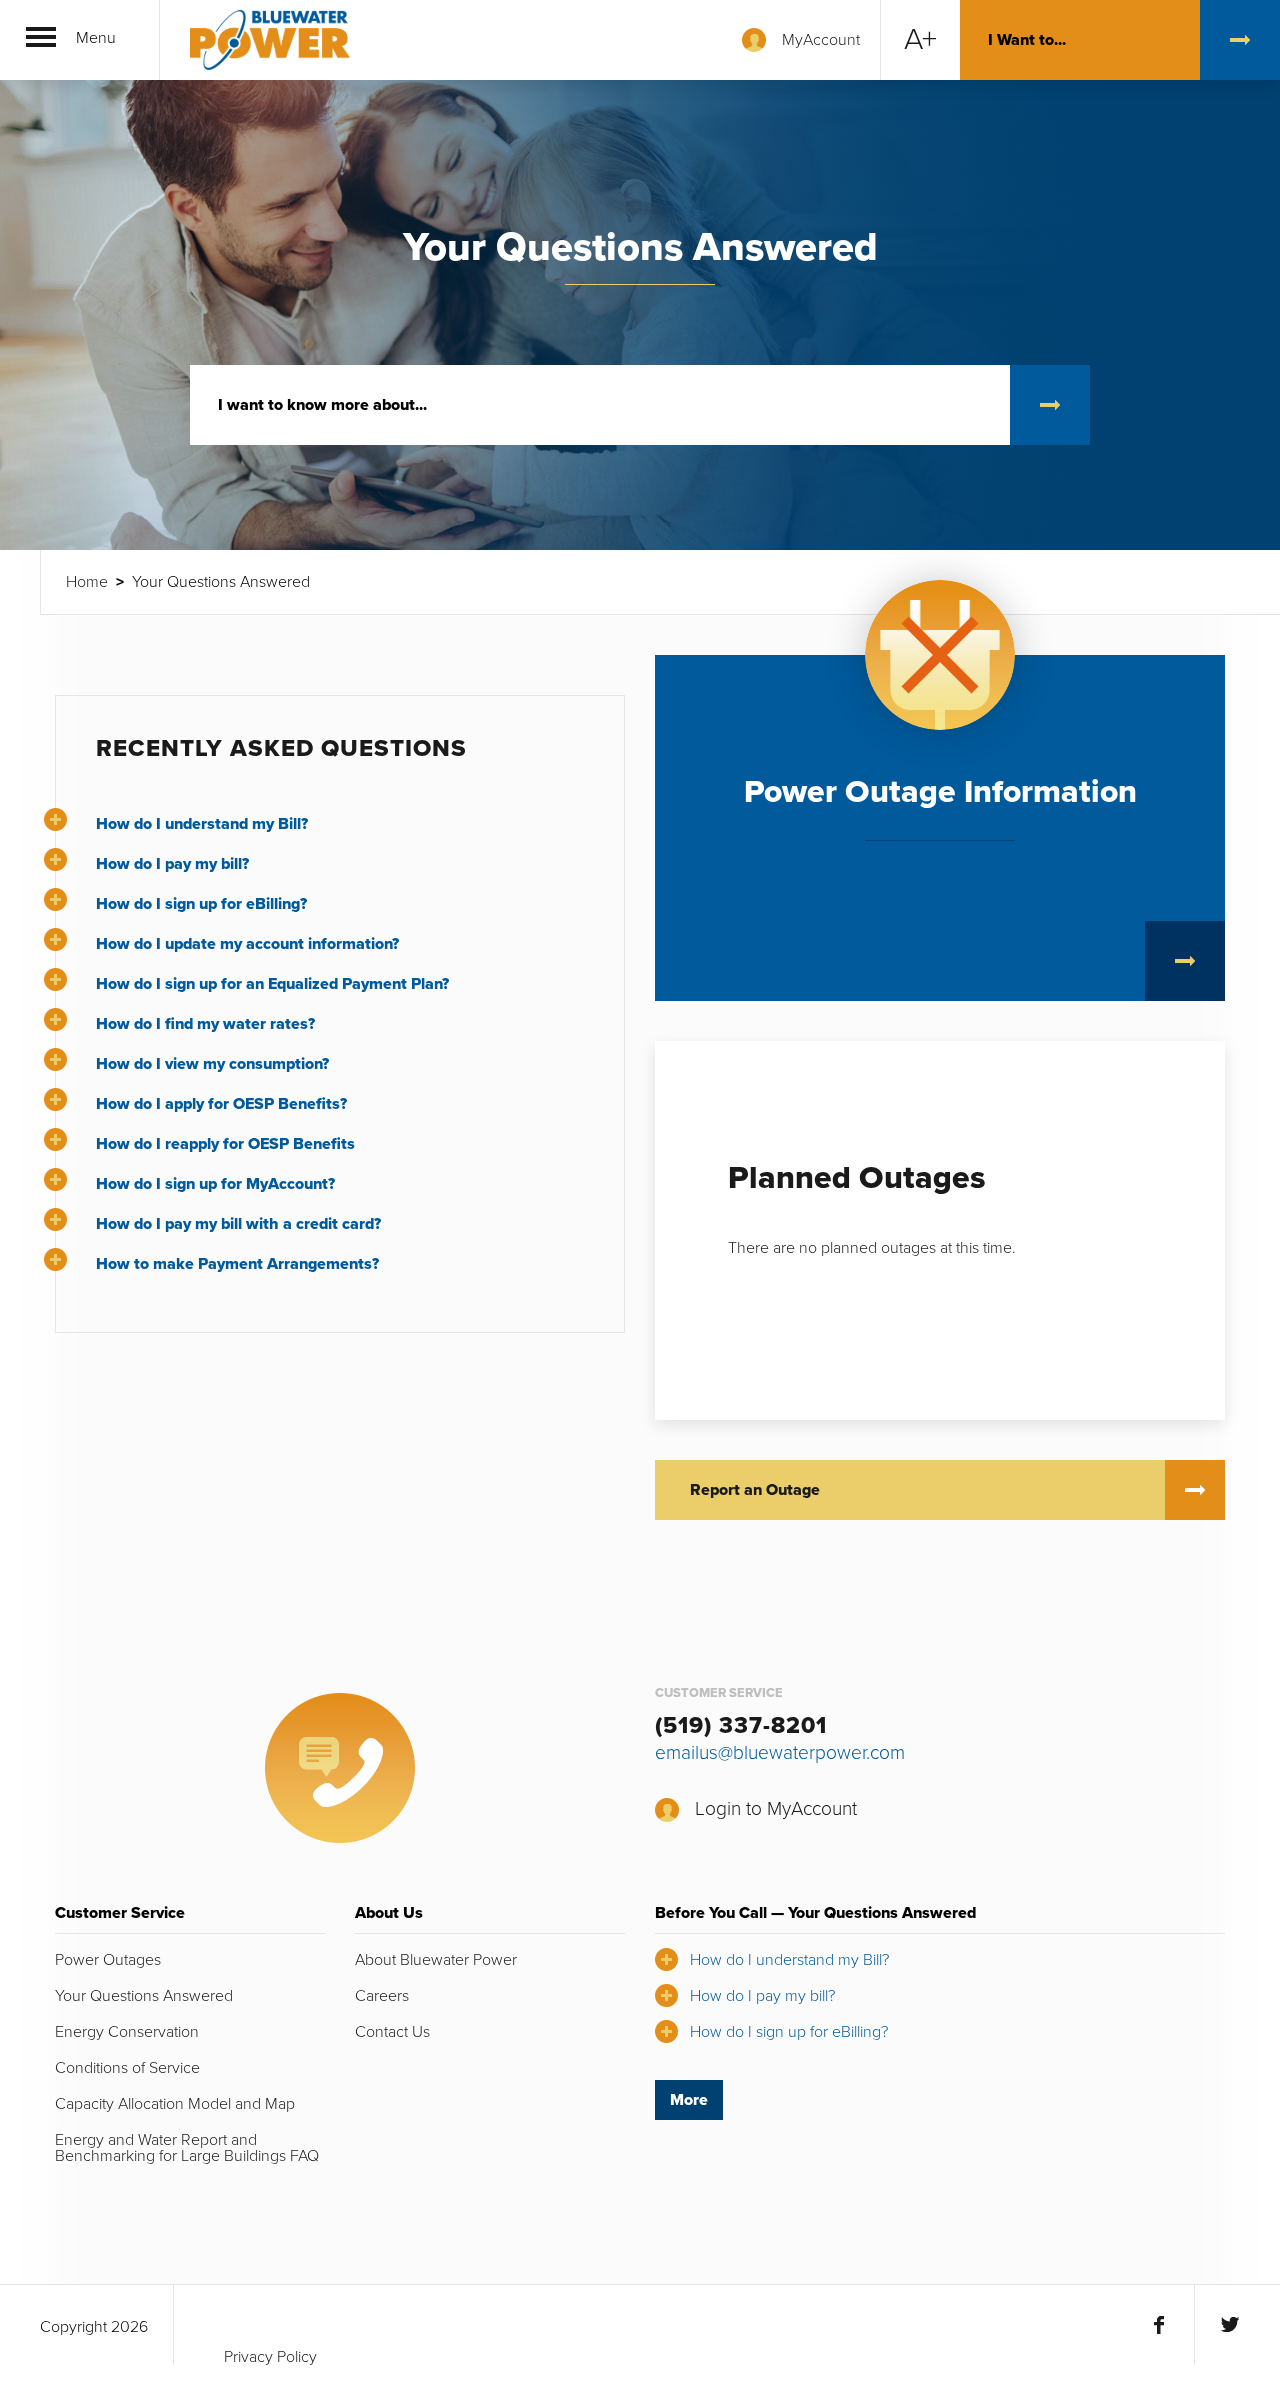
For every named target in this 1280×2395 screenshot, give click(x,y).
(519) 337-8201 (741, 1726)
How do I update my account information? (247, 944)
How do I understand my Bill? (202, 824)
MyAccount (821, 40)
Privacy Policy (270, 2357)
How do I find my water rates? (205, 1024)
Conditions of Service (127, 2068)
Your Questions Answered (144, 1996)
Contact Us (392, 2032)
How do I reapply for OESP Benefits (225, 1144)
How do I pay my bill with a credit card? (238, 1224)
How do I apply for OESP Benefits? (221, 1104)
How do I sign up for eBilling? (201, 904)
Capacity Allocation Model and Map (175, 2104)
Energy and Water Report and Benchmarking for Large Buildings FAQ (187, 2148)
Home (87, 582)
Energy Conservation (127, 2032)
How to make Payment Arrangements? (237, 1264)
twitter (1229, 2325)
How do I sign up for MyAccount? (215, 1184)
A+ (920, 39)
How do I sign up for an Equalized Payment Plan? (272, 984)
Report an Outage (755, 1490)
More (689, 2100)
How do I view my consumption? (212, 1064)
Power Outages (108, 1960)
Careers (382, 1996)
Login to (776, 1808)
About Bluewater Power (436, 1960)
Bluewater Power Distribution (270, 40)
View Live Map (1185, 961)
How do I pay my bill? (172, 864)
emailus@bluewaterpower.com (780, 1752)
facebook (1159, 2325)
